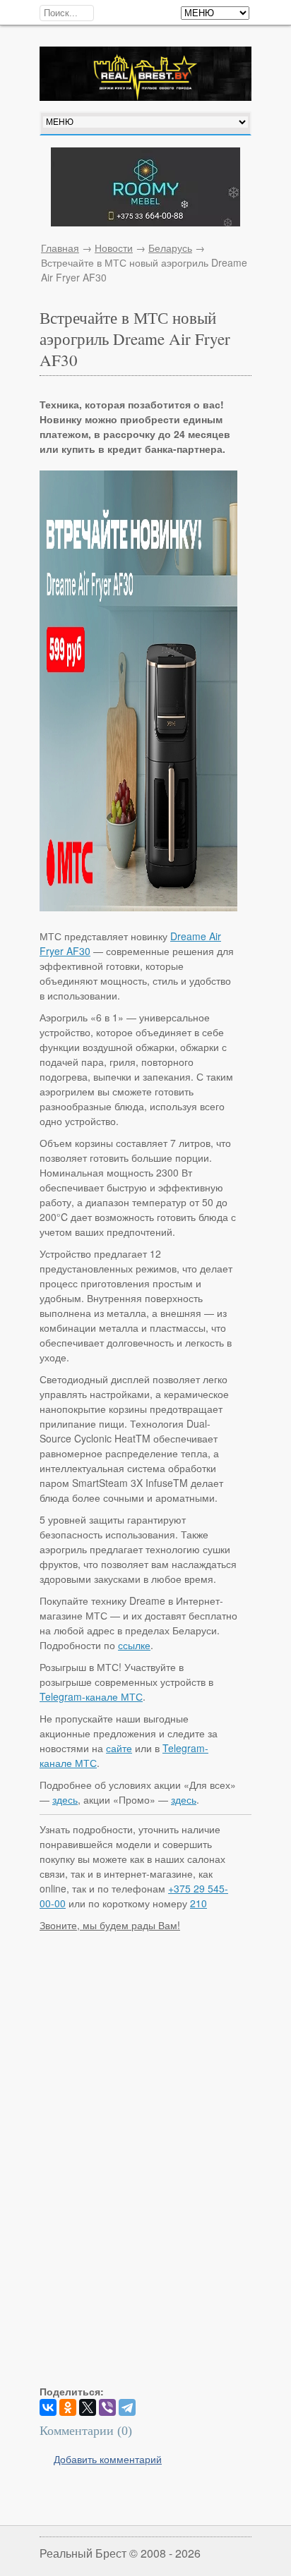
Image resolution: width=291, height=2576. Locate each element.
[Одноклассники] (68, 2407)
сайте (119, 1748)
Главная (60, 248)
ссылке (134, 1645)
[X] (88, 2407)
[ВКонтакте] (48, 2407)
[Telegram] (127, 2407)
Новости (114, 248)
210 (198, 1903)
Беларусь (170, 248)
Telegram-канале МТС (91, 1696)
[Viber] (107, 2407)
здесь (65, 1799)
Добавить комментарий (108, 2459)
